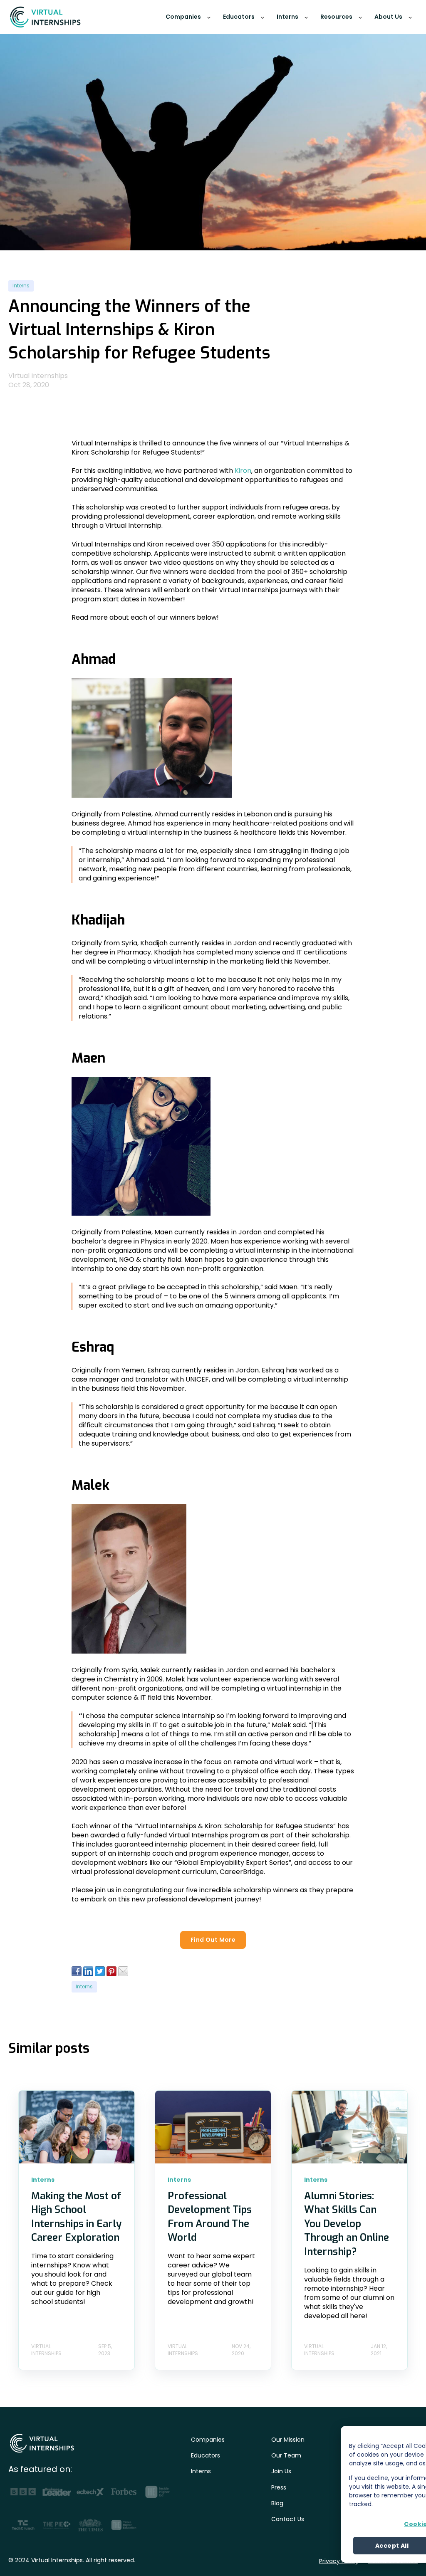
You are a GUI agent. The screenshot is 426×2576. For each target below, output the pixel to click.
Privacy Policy (339, 2561)
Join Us (281, 2471)
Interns (21, 286)
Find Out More (213, 1940)
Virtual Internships (38, 376)
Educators (206, 2455)
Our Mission (288, 2440)
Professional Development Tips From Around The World (210, 2217)
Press (279, 2487)
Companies (208, 2440)
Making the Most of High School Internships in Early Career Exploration (76, 2217)
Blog (277, 2503)
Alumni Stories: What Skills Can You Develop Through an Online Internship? (347, 2224)
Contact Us (288, 2519)
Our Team (286, 2455)
